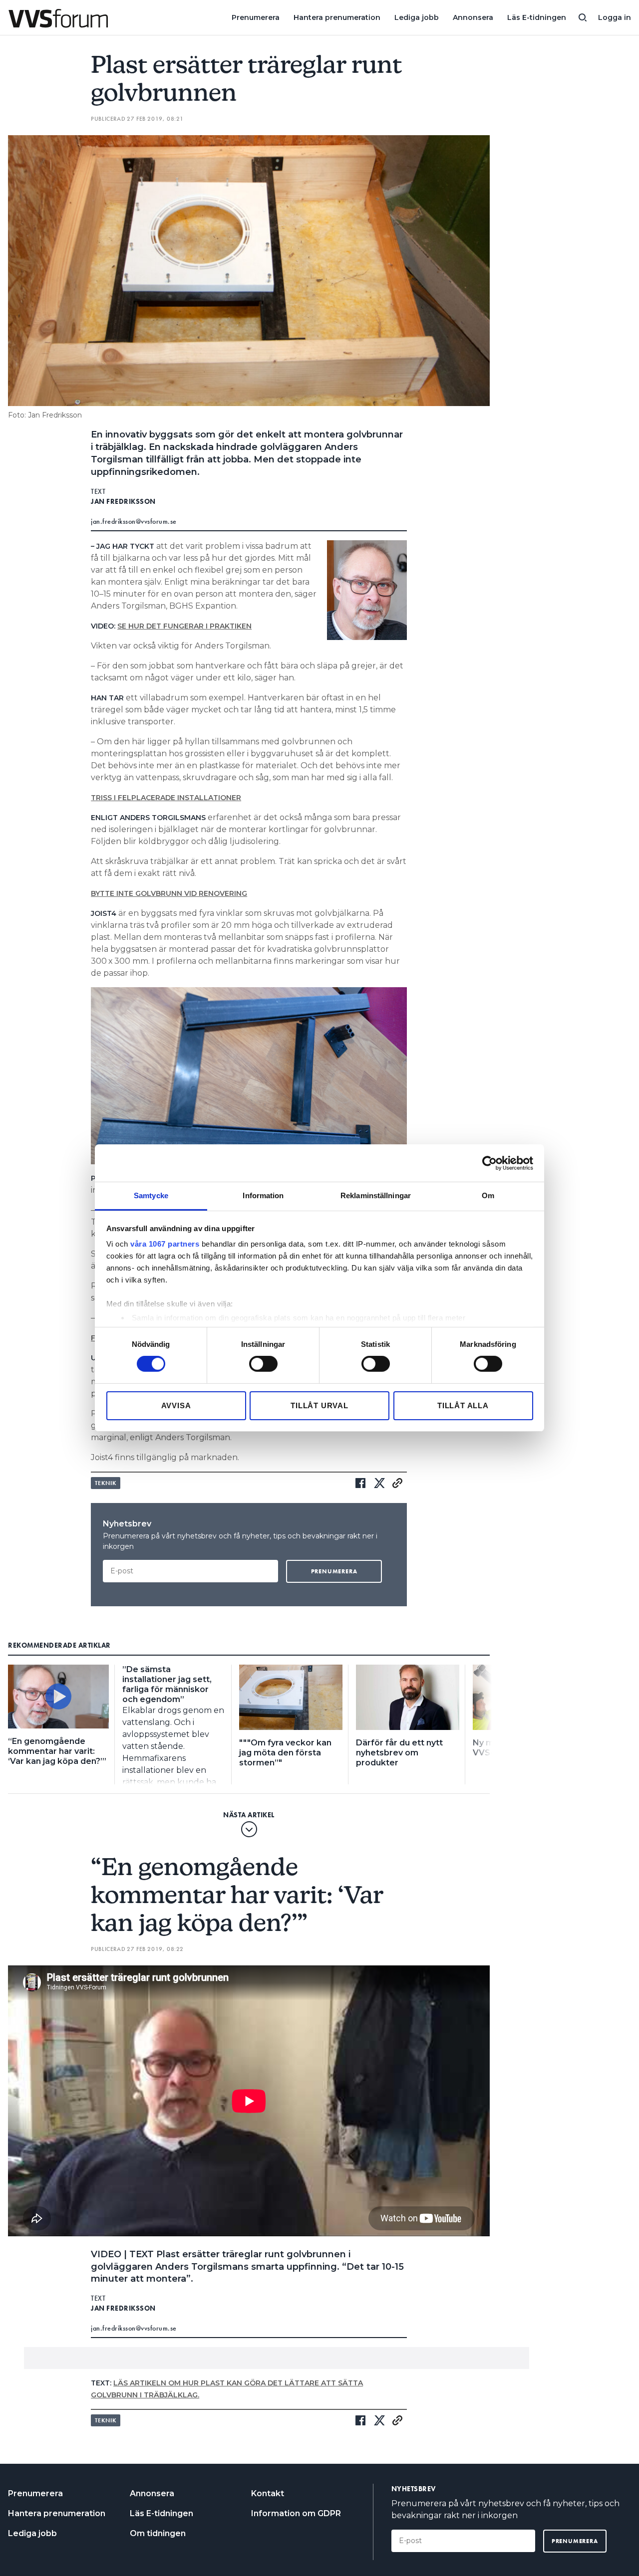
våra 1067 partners (165, 1244)
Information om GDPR (296, 2513)
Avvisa (176, 1405)
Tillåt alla (463, 1405)
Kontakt (268, 2493)
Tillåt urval (319, 1405)
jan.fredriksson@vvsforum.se (134, 521)
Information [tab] (263, 1195)
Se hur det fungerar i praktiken (184, 626)
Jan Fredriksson (123, 501)
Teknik (106, 1483)
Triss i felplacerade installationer (166, 798)
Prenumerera (256, 17)
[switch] (263, 1364)
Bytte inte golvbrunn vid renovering (169, 893)
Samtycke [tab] (151, 1195)
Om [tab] (488, 1195)
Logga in (615, 17)
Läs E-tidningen (537, 17)
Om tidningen (158, 2533)
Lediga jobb (417, 17)
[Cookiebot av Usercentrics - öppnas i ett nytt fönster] (489, 1163)
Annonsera (473, 17)
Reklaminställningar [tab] (376, 1195)
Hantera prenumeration (337, 17)
